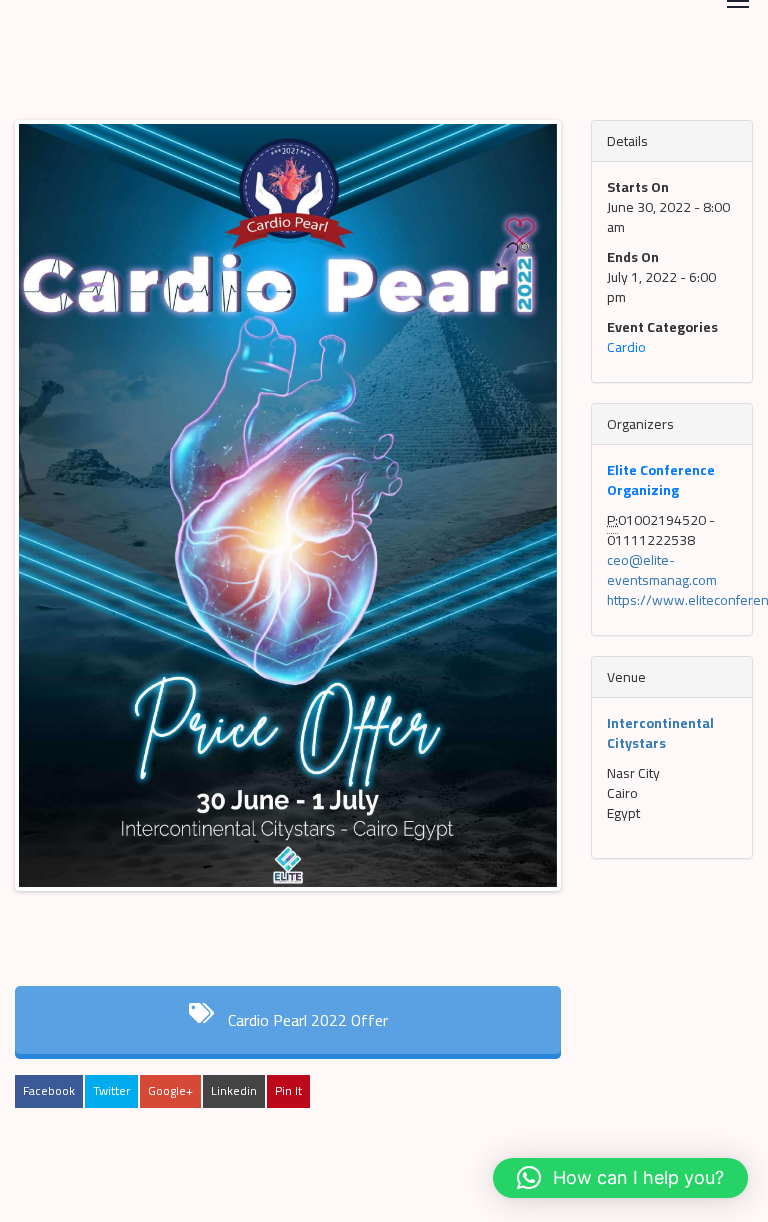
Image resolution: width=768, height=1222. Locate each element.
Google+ (170, 1090)
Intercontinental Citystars (660, 733)
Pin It (288, 1090)
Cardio (626, 347)
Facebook (49, 1090)
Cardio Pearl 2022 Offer (306, 1020)
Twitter (111, 1090)
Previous (49, 524)
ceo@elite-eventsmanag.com (662, 570)
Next (533, 524)
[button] (620, 1178)
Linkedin (234, 1090)
